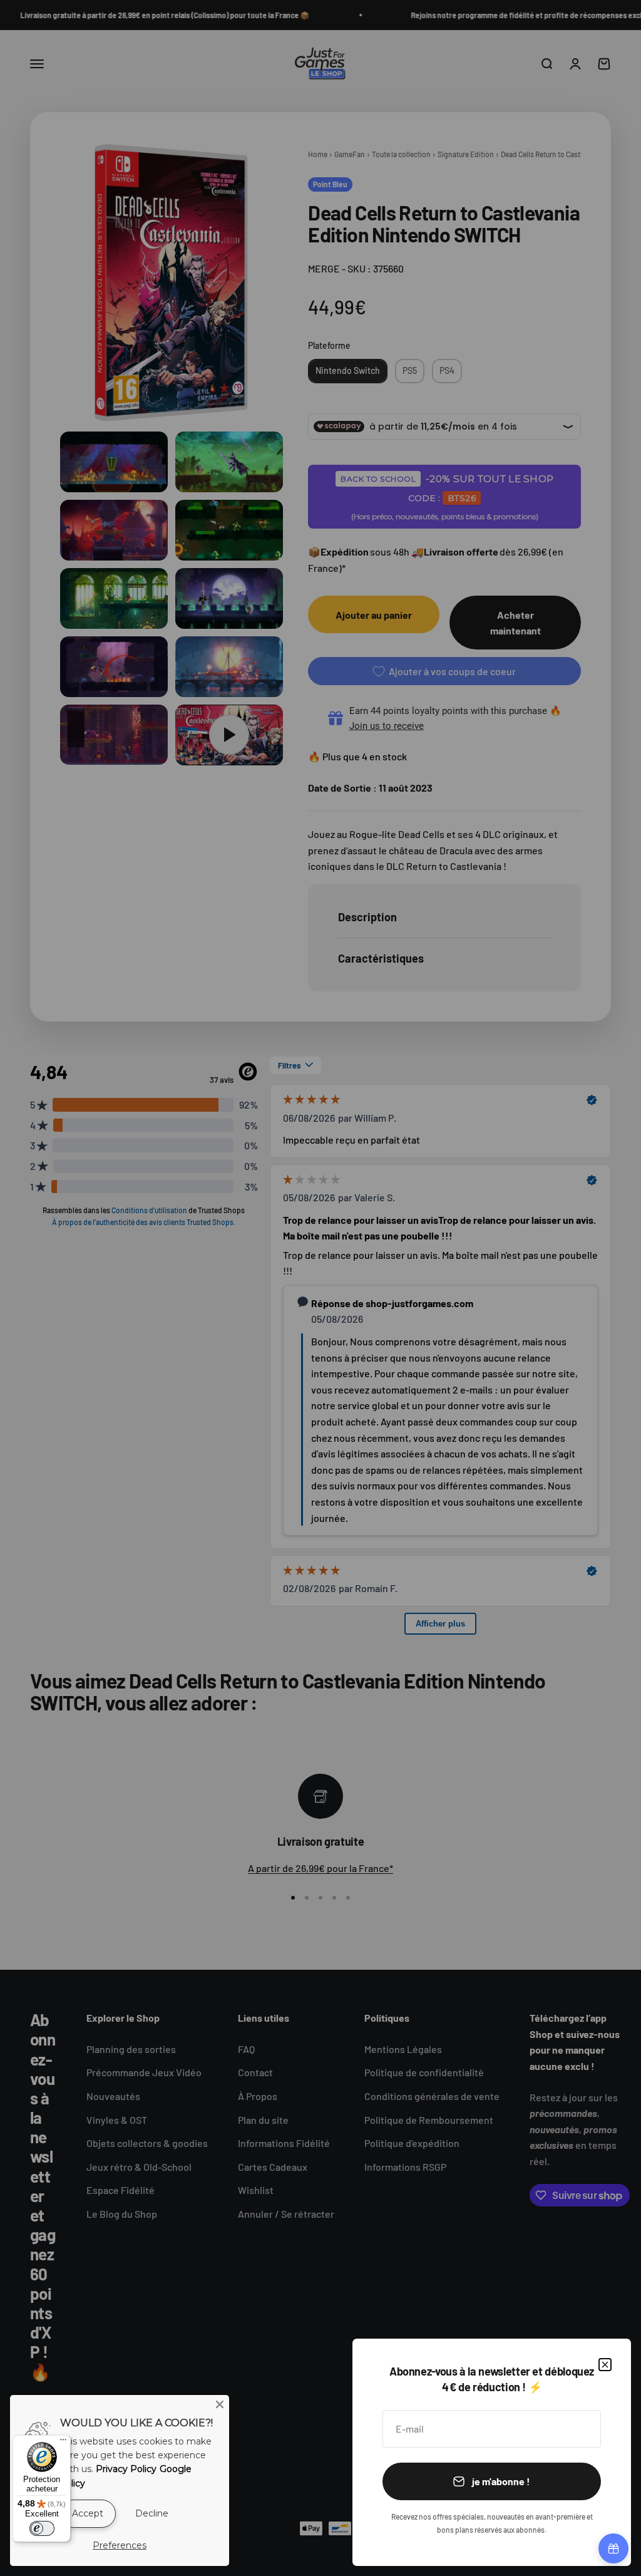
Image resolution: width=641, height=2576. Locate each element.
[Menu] (63, 2443)
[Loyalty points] (613, 2548)
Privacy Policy (126, 2469)
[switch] (42, 2528)
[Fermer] (605, 2365)
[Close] (220, 2404)
